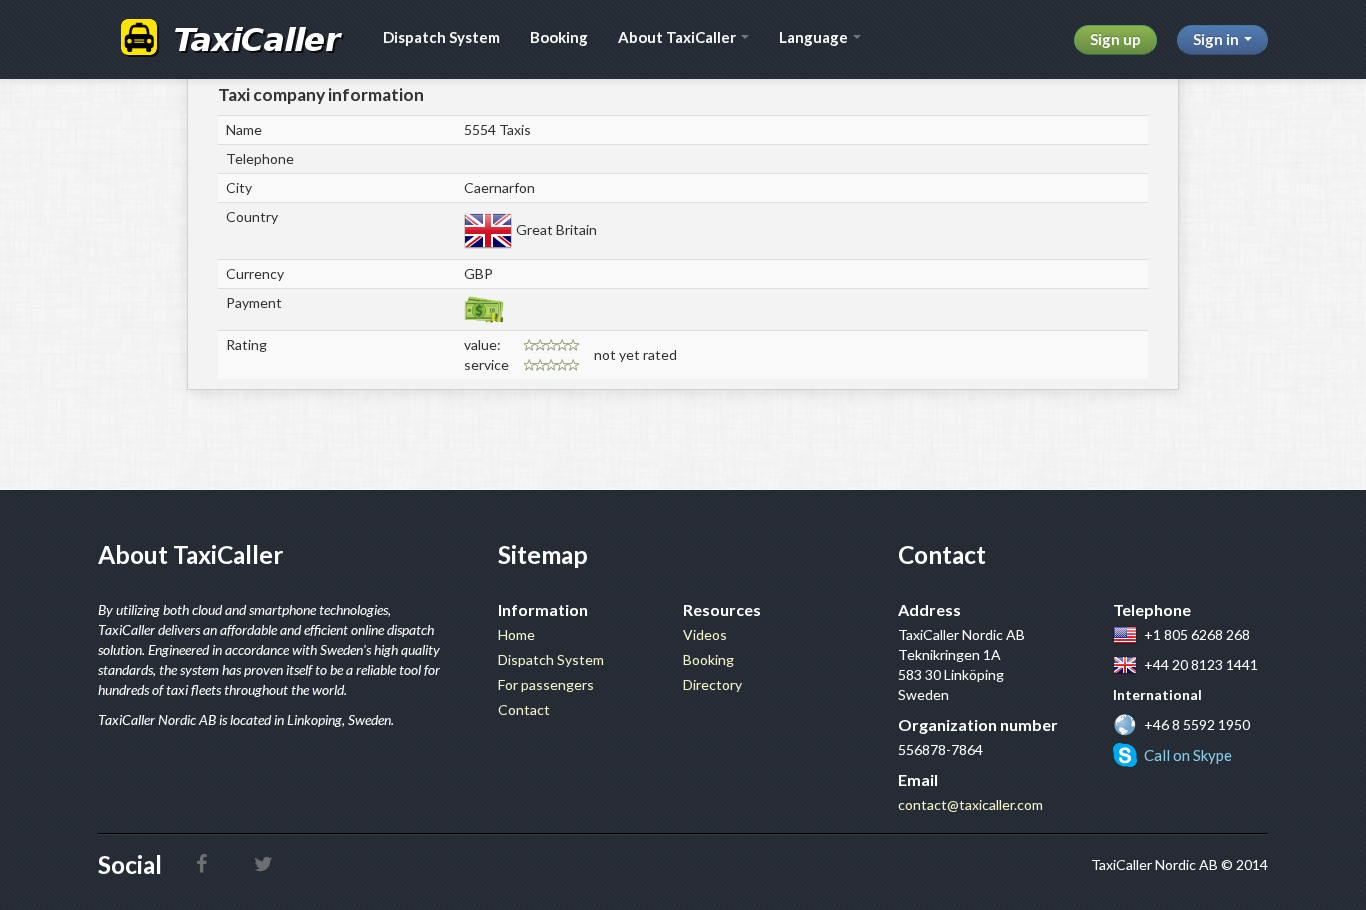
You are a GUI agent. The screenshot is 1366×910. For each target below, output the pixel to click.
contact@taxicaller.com (970, 804)
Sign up (1115, 39)
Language (815, 37)
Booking (559, 37)
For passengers (546, 684)
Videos (705, 634)
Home (516, 634)
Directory (712, 684)
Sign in (1217, 39)
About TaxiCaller (678, 37)
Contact (524, 709)
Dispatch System (441, 37)
